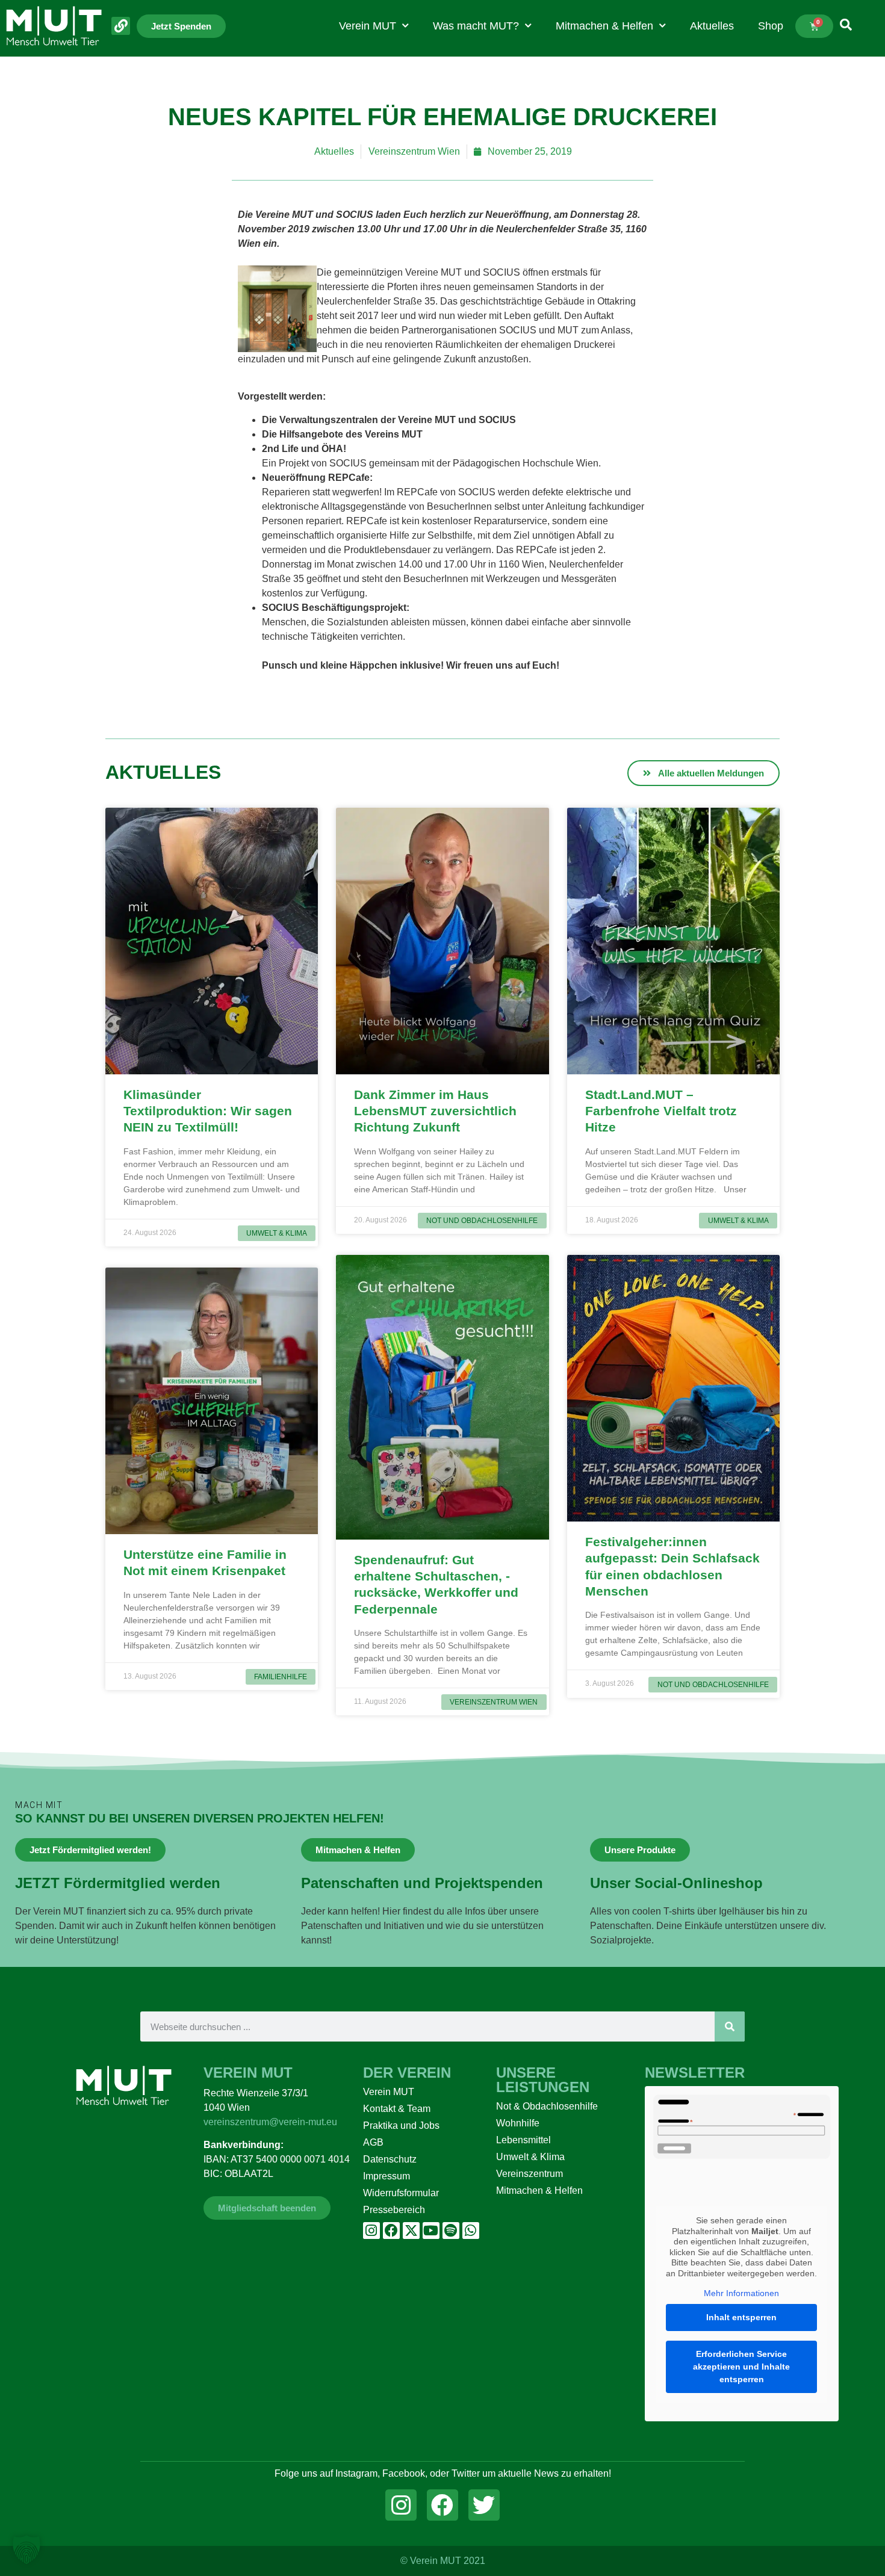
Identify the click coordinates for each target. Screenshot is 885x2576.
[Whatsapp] (471, 2231)
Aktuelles (712, 26)
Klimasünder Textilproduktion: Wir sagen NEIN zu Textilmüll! (208, 1111)
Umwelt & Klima (530, 2157)
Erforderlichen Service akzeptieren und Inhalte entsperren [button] (741, 2367)
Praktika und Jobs (401, 2126)
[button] (26, 2550)
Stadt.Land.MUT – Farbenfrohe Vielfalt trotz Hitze (661, 1111)
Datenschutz (390, 2159)
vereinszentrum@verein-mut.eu (270, 2122)
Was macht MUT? (476, 26)
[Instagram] (371, 2231)
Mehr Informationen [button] (741, 2293)
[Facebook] (391, 2231)
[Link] (121, 26)
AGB (373, 2142)
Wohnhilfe (518, 2123)
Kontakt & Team (397, 2109)
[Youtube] (431, 2231)
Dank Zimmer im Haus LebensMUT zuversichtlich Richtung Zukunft (435, 1111)
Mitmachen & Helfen (604, 26)
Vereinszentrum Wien (414, 151)
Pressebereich (394, 2210)
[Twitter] (484, 2505)
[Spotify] (451, 2231)
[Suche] (730, 2026)
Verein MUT (368, 26)
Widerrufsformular (401, 2193)
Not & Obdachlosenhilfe (547, 2106)
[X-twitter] (411, 2231)
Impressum (387, 2176)
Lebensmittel (523, 2140)
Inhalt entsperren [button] (741, 2317)
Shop (771, 26)
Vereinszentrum (529, 2174)
